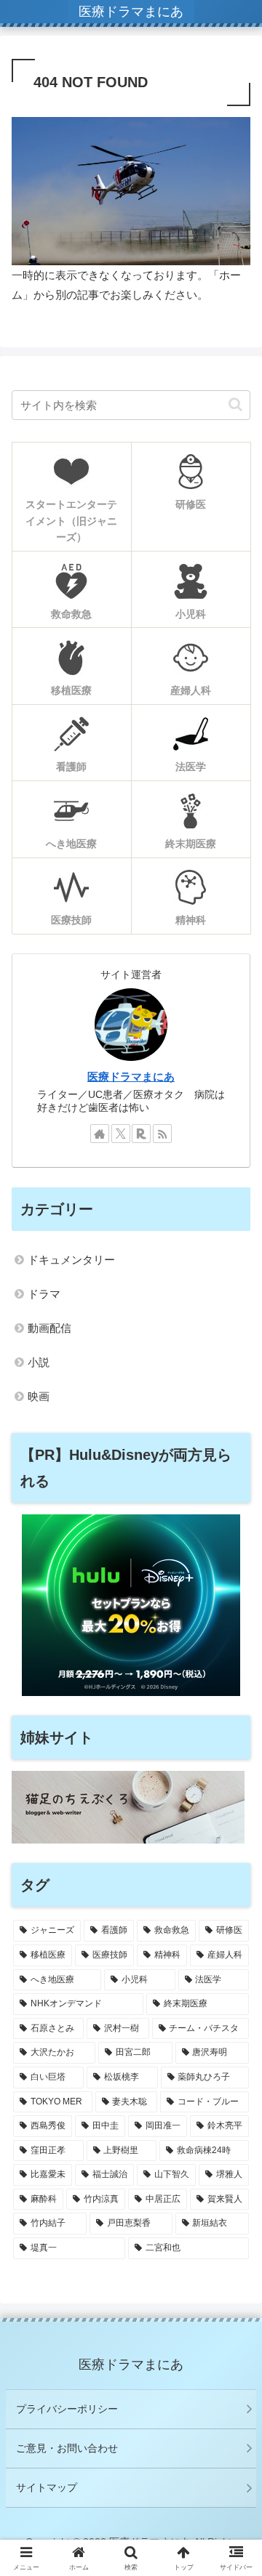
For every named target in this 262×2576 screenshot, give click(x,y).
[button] (235, 404)
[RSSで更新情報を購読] (162, 1134)
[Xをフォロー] (121, 1134)
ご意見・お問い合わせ (67, 2448)
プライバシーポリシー (67, 2409)
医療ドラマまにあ (131, 1077)
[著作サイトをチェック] (100, 1134)
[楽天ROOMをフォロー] (141, 1134)
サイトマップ (47, 2487)
